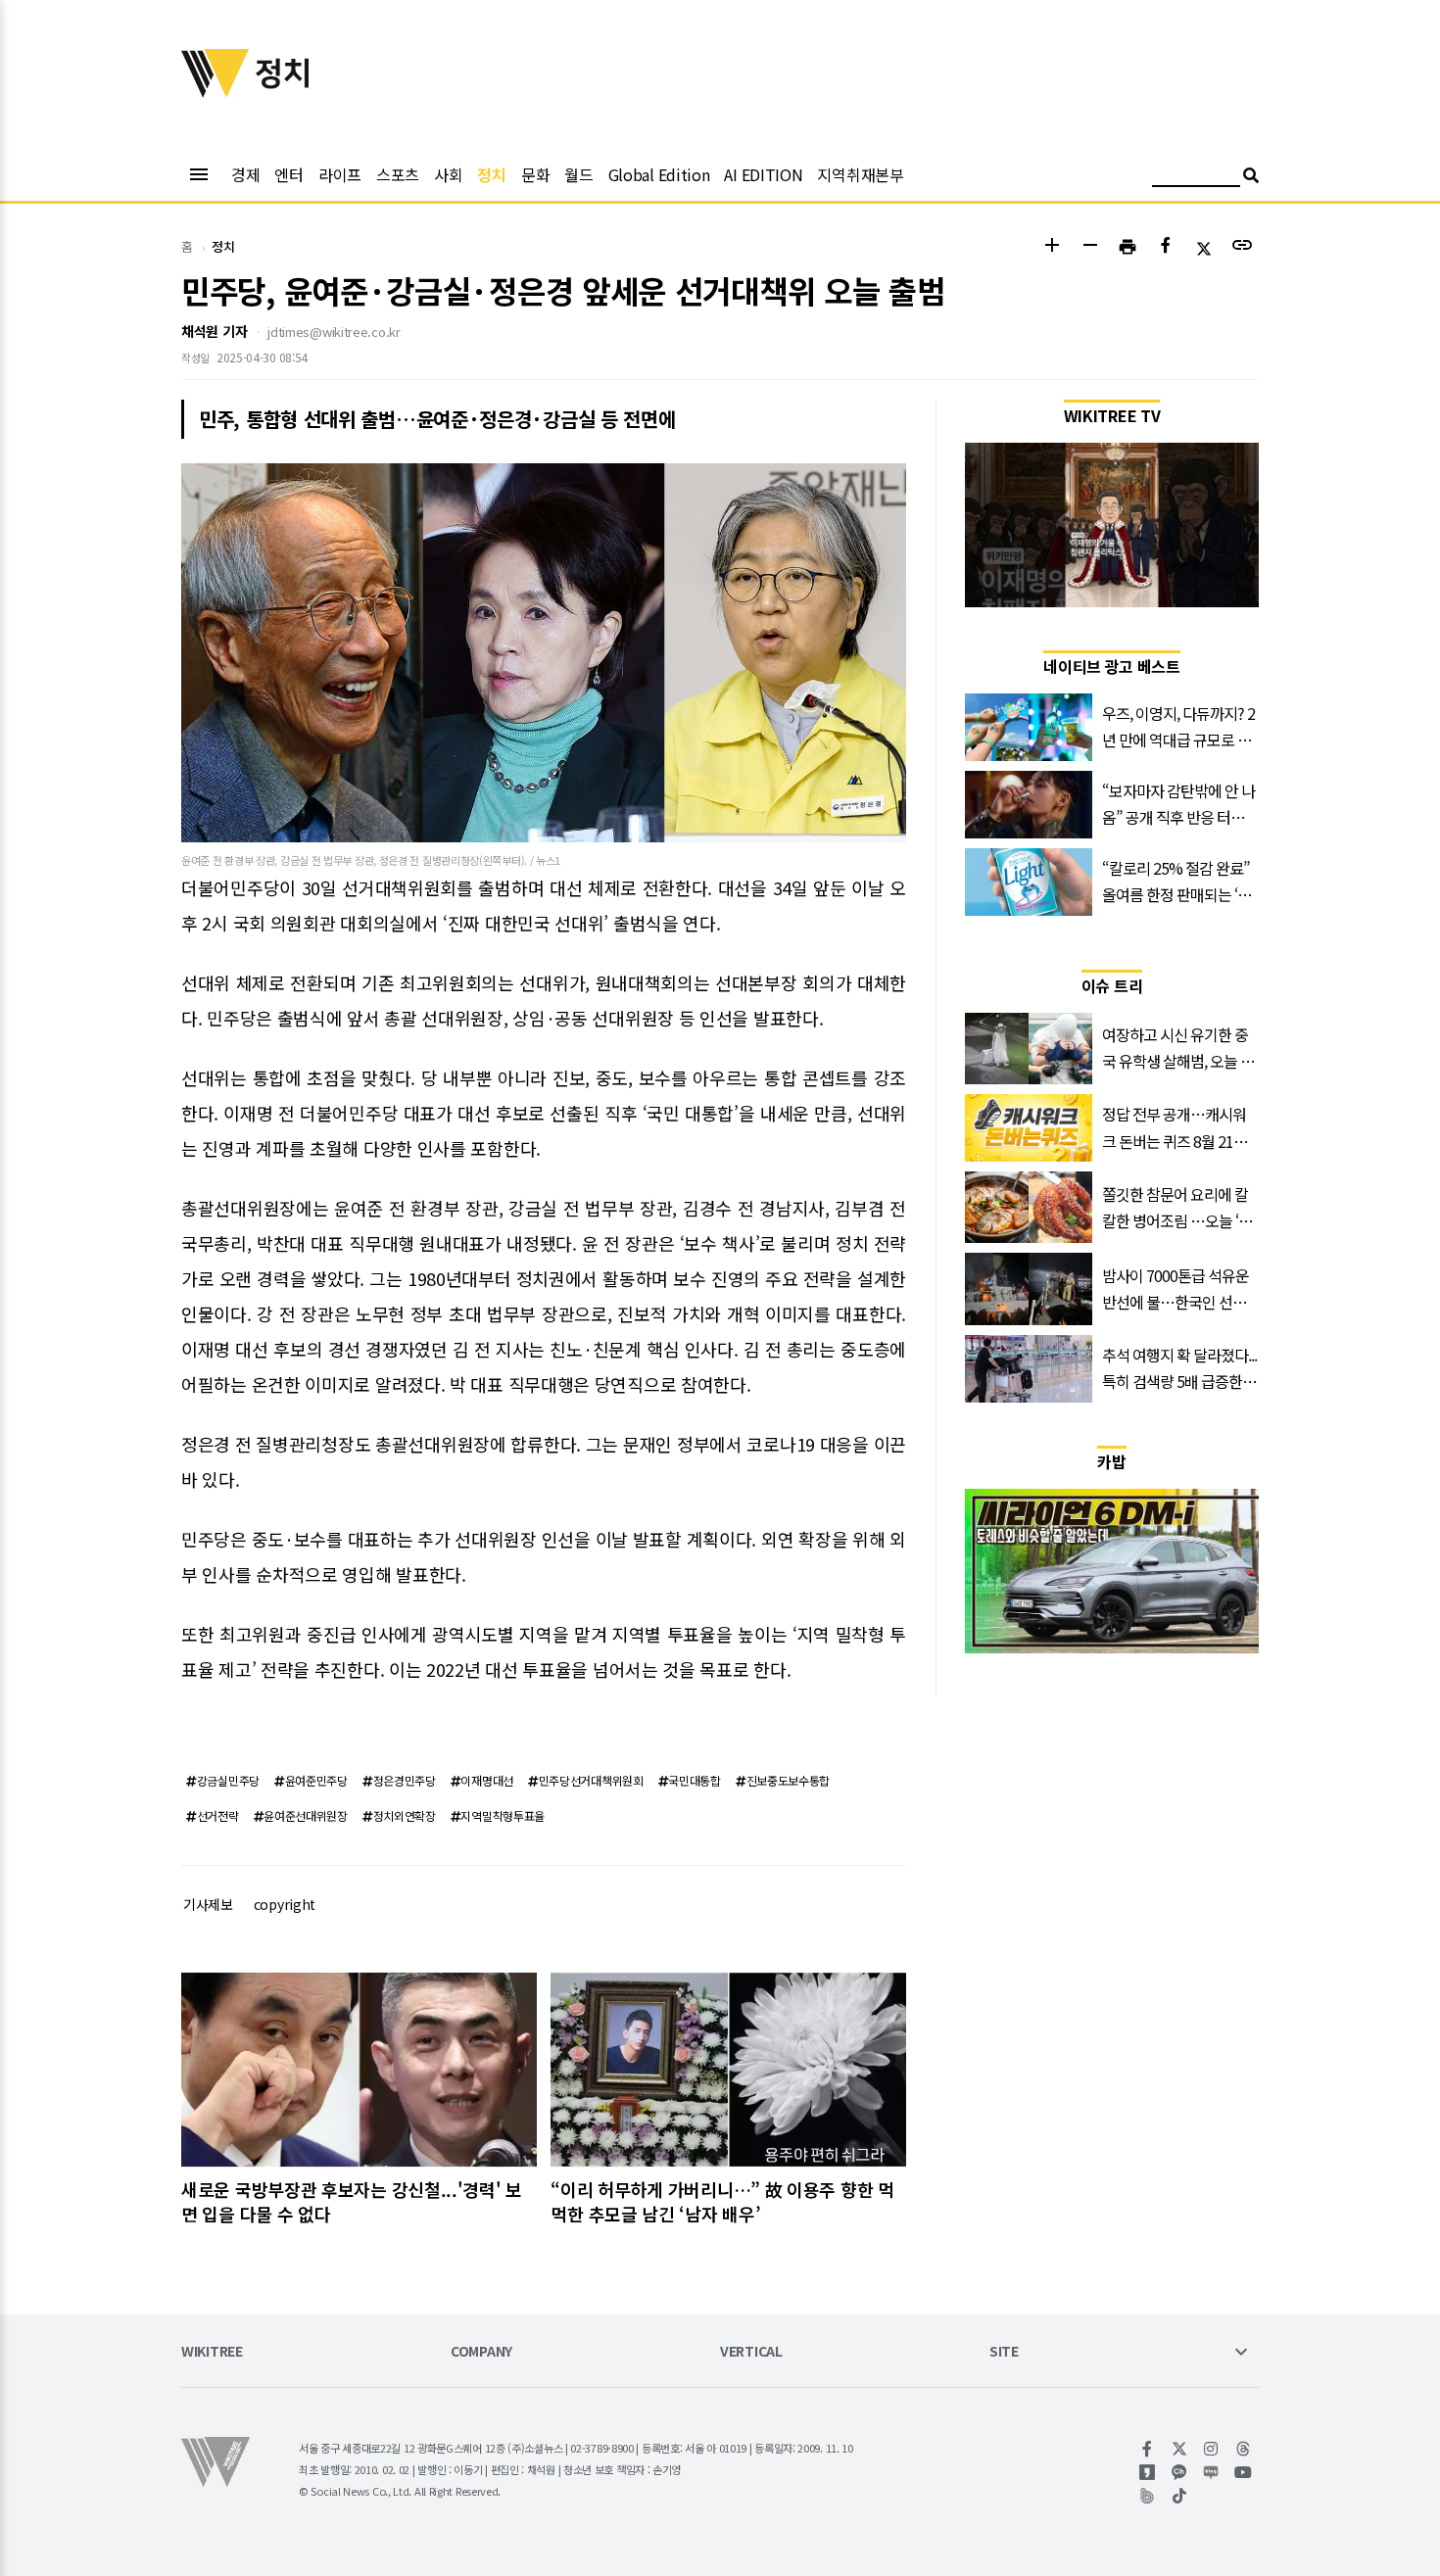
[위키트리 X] (1180, 2449)
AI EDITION (763, 174)
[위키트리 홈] (216, 91)
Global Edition (659, 174)
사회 (448, 174)
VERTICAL (751, 2352)
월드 (578, 174)
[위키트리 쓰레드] (1244, 2449)
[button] (1052, 247)
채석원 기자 (214, 331)
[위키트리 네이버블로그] (1211, 2472)
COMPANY (481, 2352)
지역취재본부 (860, 174)
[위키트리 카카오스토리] (1148, 2472)
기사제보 (208, 1904)
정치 (491, 174)
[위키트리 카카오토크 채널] (1180, 2472)
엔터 (288, 174)
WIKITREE (212, 2352)
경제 (245, 174)
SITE (1004, 2352)
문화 (535, 174)
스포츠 (398, 174)
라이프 (340, 174)
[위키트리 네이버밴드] (1148, 2496)
